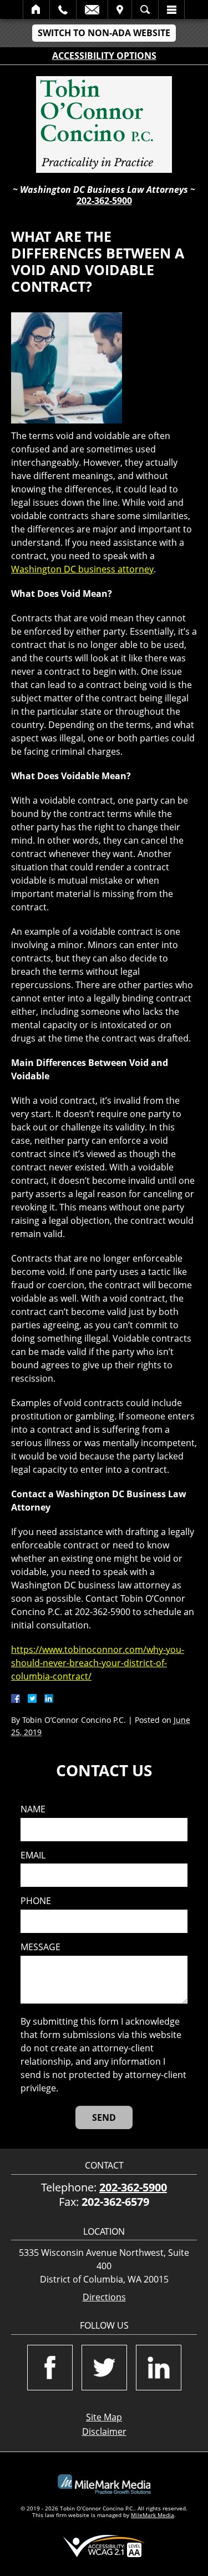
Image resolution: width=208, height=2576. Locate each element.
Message (40, 1947)
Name (33, 1809)
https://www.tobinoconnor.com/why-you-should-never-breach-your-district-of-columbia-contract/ (98, 1663)
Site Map (104, 2417)
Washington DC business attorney (82, 569)
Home (36, 9)
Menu (171, 9)
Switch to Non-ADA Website (104, 33)
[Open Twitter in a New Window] (104, 2368)
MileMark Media (153, 2515)
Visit (120, 9)
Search (145, 9)
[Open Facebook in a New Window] (50, 2368)
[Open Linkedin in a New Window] (159, 2368)
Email (92, 9)
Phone (36, 1901)
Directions (104, 2297)
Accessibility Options (104, 56)
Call (63, 9)
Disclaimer (104, 2431)
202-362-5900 (104, 201)
